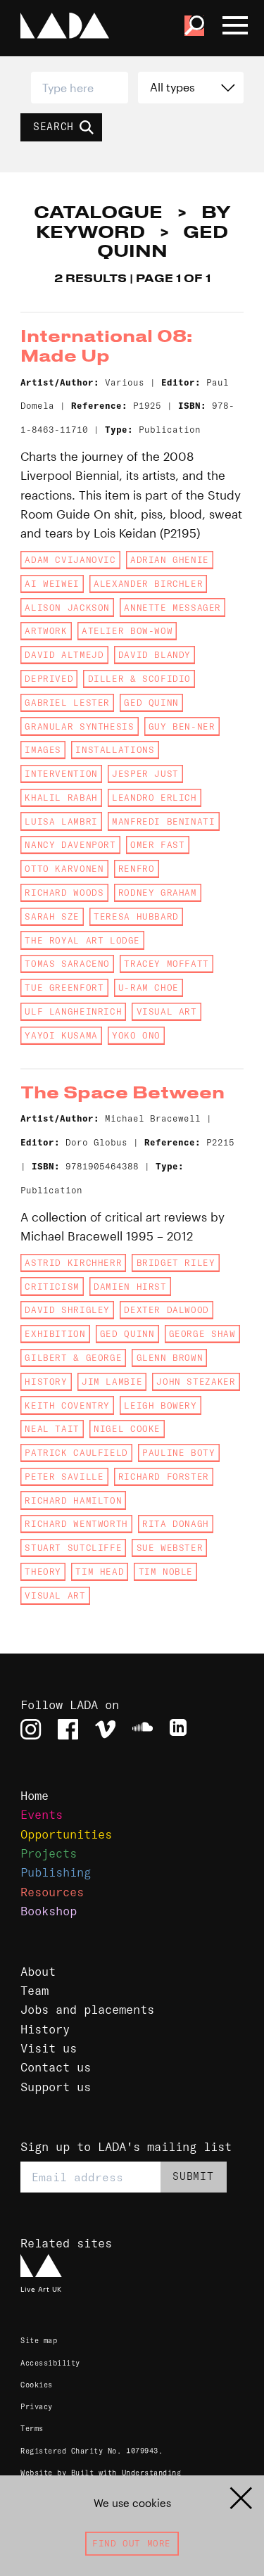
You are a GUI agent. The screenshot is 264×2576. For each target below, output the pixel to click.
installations (115, 750)
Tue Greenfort (64, 988)
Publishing (56, 1872)
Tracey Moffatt (166, 964)
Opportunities (66, 1834)
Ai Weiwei (52, 584)
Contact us (56, 2067)
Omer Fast (158, 845)
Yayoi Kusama (61, 1035)
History (45, 2029)
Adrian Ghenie (170, 560)
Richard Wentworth (76, 1524)
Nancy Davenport (70, 845)
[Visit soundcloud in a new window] (143, 1729)
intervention (61, 774)
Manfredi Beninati (163, 821)
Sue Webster (170, 1548)
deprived (49, 679)
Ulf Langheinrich (73, 1011)
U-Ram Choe (149, 988)
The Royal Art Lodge (82, 940)
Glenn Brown (170, 1358)
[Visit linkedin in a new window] (180, 1729)
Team (34, 1990)
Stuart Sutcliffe (73, 1548)
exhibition (55, 1334)
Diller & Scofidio (139, 679)
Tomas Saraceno (67, 964)
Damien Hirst (130, 1287)
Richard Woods (64, 893)
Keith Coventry (67, 1406)
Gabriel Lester (67, 703)
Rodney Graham (158, 893)
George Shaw (202, 1334)
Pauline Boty (178, 1453)
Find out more (132, 2543)
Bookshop (49, 1911)
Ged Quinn (151, 703)
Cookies (37, 2385)
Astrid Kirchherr (73, 1263)
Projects (49, 1853)
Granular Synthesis (79, 727)
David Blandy (155, 655)
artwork (46, 631)
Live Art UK (41, 2289)
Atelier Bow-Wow (127, 631)
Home (34, 1795)
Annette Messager (172, 608)
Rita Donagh (176, 1524)
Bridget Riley (176, 1263)
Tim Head (100, 1572)
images (43, 750)
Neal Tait (52, 1429)
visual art (167, 1011)
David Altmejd (64, 655)
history (46, 1382)
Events (42, 1814)
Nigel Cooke (127, 1429)
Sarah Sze (52, 916)
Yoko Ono (136, 1035)
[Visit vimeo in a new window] (105, 1729)
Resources (52, 1892)
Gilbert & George (73, 1358)
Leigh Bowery (160, 1406)
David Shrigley (67, 1310)
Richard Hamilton (73, 1500)
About (38, 1971)
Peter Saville (64, 1477)
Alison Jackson (67, 608)
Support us (56, 2087)
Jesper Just (145, 774)
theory (43, 1572)
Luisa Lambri (61, 821)
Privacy (37, 2407)
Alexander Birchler (148, 584)
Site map (39, 2341)
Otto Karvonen (64, 869)
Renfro (137, 869)
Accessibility (50, 2363)
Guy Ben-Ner (182, 727)
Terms (32, 2429)
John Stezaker (196, 1382)
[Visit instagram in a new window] (31, 1729)
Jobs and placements (87, 2009)
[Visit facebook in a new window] (68, 1729)
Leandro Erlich (155, 798)
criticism (52, 1287)
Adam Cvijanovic (70, 560)
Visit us (49, 2048)
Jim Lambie (112, 1382)
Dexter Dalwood (166, 1310)
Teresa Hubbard (136, 916)
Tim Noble (166, 1572)
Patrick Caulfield (76, 1453)
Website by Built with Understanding (101, 2473)
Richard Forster (164, 1477)
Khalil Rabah (61, 798)
